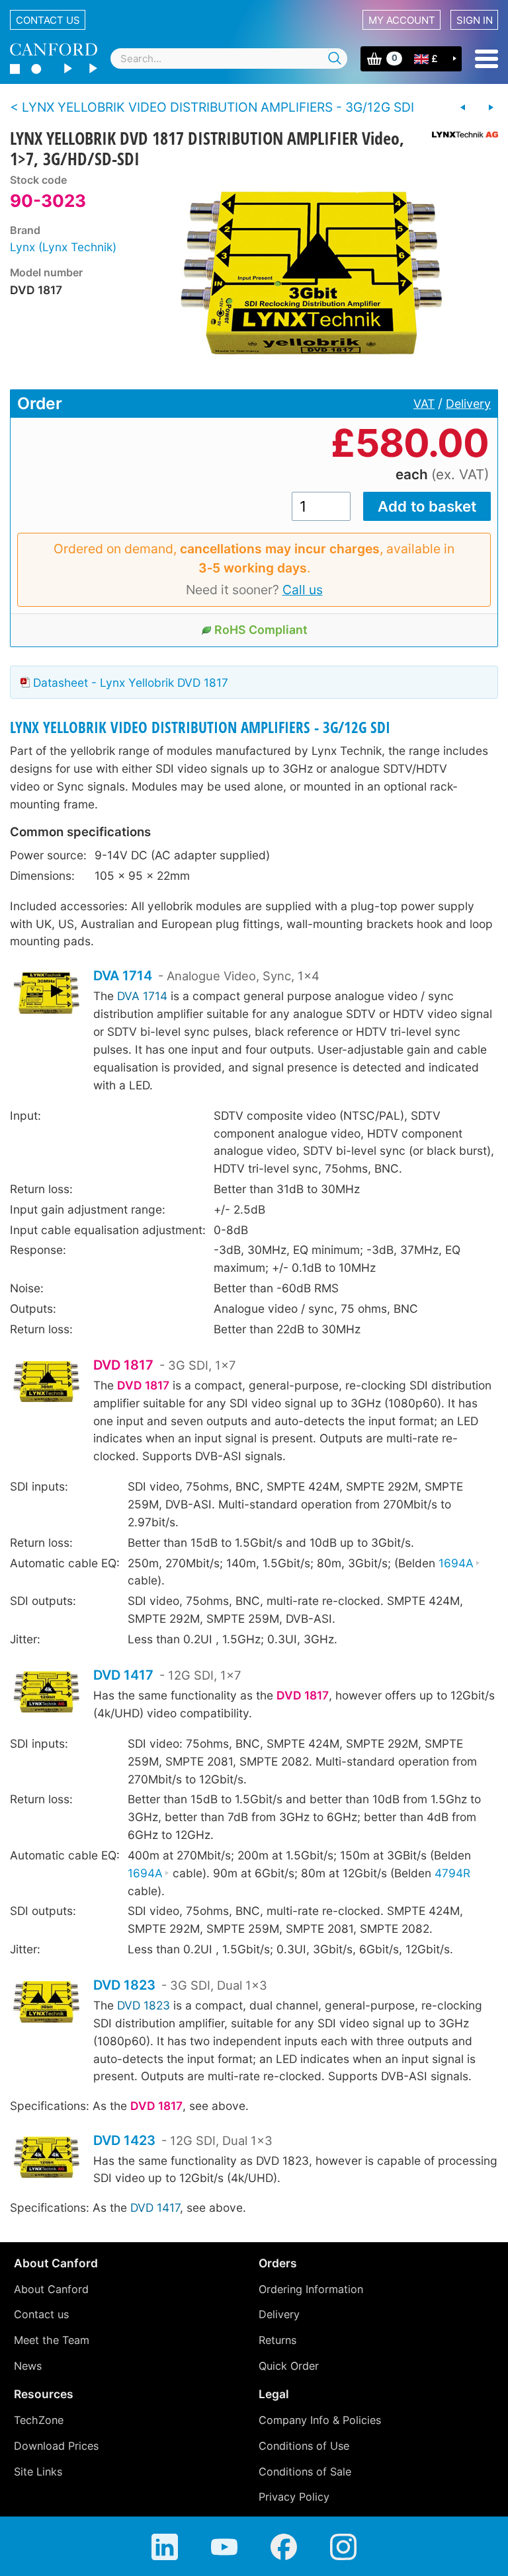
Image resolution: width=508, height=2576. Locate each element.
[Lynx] (460, 135)
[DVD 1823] (46, 2004)
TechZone (39, 2420)
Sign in (475, 20)
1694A (456, 1563)
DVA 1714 (123, 976)
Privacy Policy (294, 2497)
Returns (277, 2340)
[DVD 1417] (46, 1694)
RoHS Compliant (261, 630)
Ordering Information (311, 2289)
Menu (487, 59)
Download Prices (56, 2446)
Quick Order (289, 2366)
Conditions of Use (304, 2446)
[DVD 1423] (46, 2159)
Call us (303, 590)
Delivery (468, 404)
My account (402, 20)
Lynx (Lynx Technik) (63, 247)
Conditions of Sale (305, 2472)
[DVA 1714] (46, 995)
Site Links (38, 2472)
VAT (424, 404)
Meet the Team (52, 2340)
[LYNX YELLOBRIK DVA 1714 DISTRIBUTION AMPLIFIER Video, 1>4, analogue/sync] (463, 108)
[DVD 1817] (46, 1383)
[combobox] (229, 59)
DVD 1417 (123, 1675)
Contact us (48, 20)
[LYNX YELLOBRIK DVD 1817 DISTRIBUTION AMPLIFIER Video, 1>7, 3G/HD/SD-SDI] (314, 273)
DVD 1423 (124, 2140)
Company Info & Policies (320, 2420)
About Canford (51, 2289)
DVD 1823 (124, 1985)
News (28, 2366)
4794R (452, 1873)
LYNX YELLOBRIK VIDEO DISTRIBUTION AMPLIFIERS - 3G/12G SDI (200, 727)
